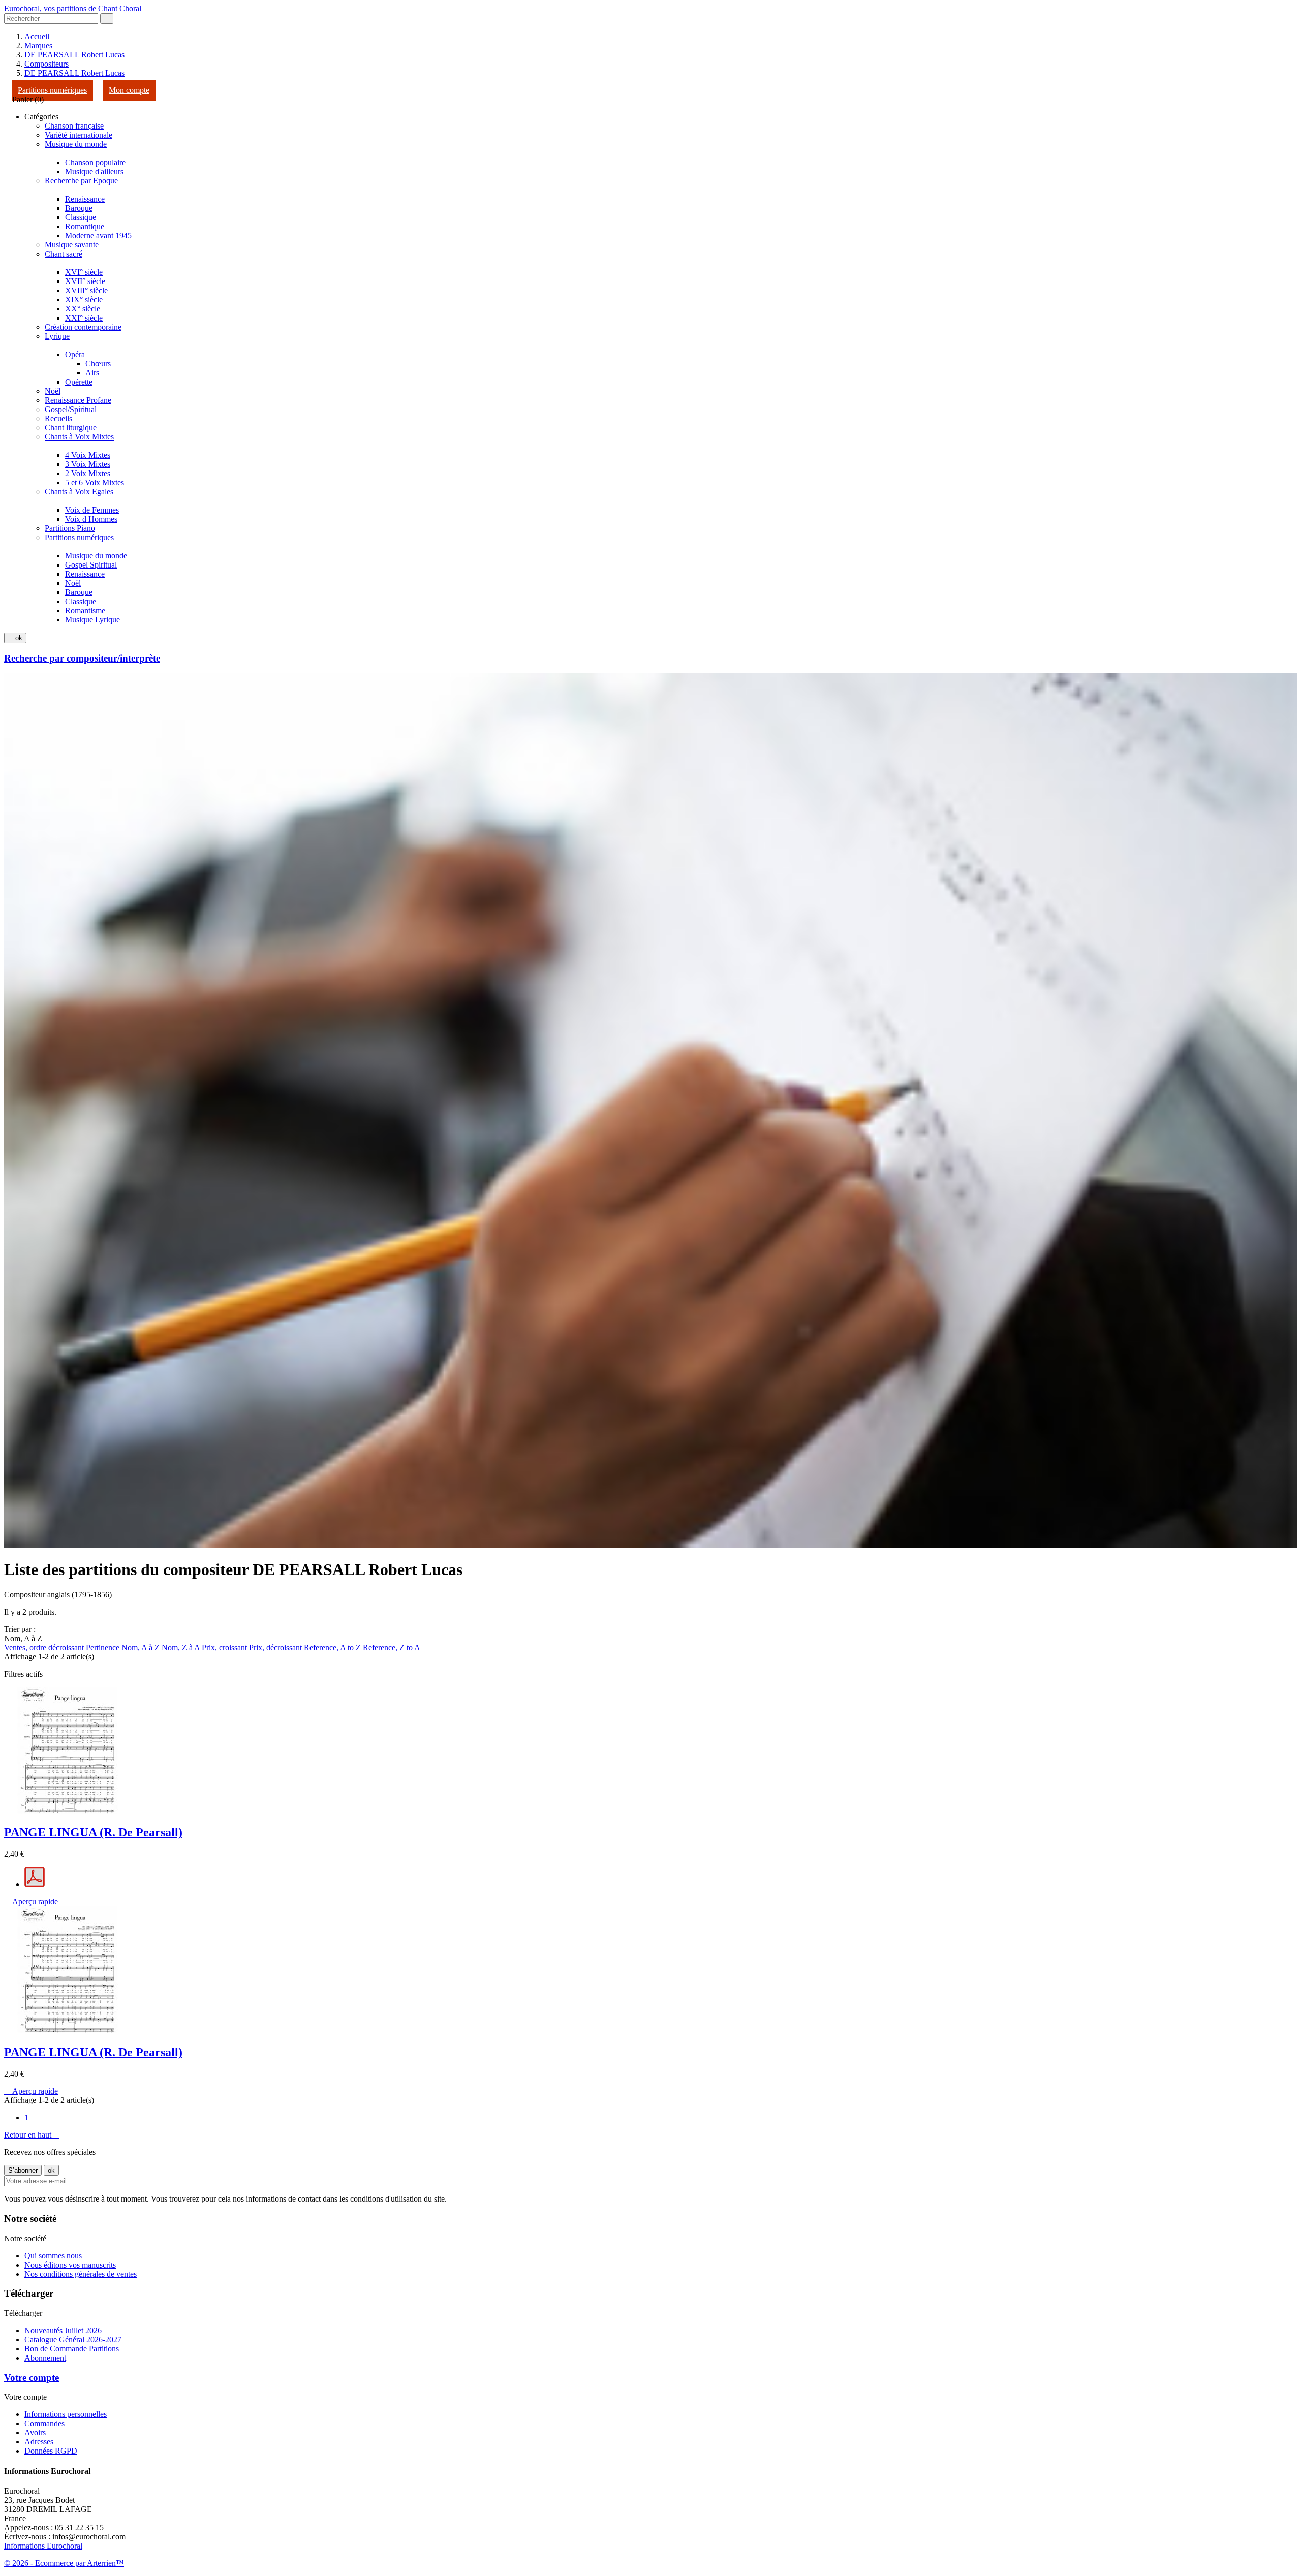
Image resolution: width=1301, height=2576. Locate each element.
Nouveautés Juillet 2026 (63, 2330)
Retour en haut (32, 2135)
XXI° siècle (84, 318)
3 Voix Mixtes (88, 464)
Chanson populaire (95, 162)
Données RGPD (51, 2451)
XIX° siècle (84, 300)
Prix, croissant (225, 1647)
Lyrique (57, 336)
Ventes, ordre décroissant (45, 1647)
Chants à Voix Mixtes (79, 437)
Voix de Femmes (92, 510)
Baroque (79, 208)
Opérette (79, 382)
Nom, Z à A (182, 1647)
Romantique (85, 226)
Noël (53, 391)
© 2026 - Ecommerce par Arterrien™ (64, 2563)
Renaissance (85, 199)
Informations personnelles (66, 2414)
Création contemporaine (83, 327)
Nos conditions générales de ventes (81, 2274)
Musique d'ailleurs (94, 171)
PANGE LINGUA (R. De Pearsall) (93, 1832)
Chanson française (74, 126)
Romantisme (85, 610)
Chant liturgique (71, 428)
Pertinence (104, 1647)
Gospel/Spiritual (71, 409)
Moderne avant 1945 (98, 235)
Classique (81, 217)
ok (15, 638)
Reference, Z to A (392, 1647)
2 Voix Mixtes (88, 473)
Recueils (58, 418)
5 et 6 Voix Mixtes (95, 482)
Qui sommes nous (53, 2256)
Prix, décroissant (276, 1647)
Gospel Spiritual (91, 565)
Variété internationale (79, 135)
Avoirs (35, 2432)
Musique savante (72, 245)
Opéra (75, 354)
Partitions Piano (70, 528)
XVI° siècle (84, 272)
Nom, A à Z (142, 1647)
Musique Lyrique (92, 620)
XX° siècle (83, 309)
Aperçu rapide (31, 1902)
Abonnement (45, 2358)
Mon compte (129, 90)
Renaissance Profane (78, 400)
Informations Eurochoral (43, 2546)
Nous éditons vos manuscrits (70, 2265)
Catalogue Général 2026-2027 (73, 2339)
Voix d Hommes (91, 519)
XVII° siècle (85, 281)
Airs (92, 373)
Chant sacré (64, 254)
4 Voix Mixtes (88, 455)
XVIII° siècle (86, 290)
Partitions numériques (52, 90)
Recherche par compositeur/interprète (82, 658)
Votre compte (32, 2378)
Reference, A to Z (333, 1647)
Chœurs (98, 364)
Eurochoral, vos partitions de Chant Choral (73, 8)
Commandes (44, 2423)
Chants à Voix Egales (79, 492)
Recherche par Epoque (81, 181)
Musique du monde (76, 144)
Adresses (39, 2442)
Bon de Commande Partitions (72, 2349)
